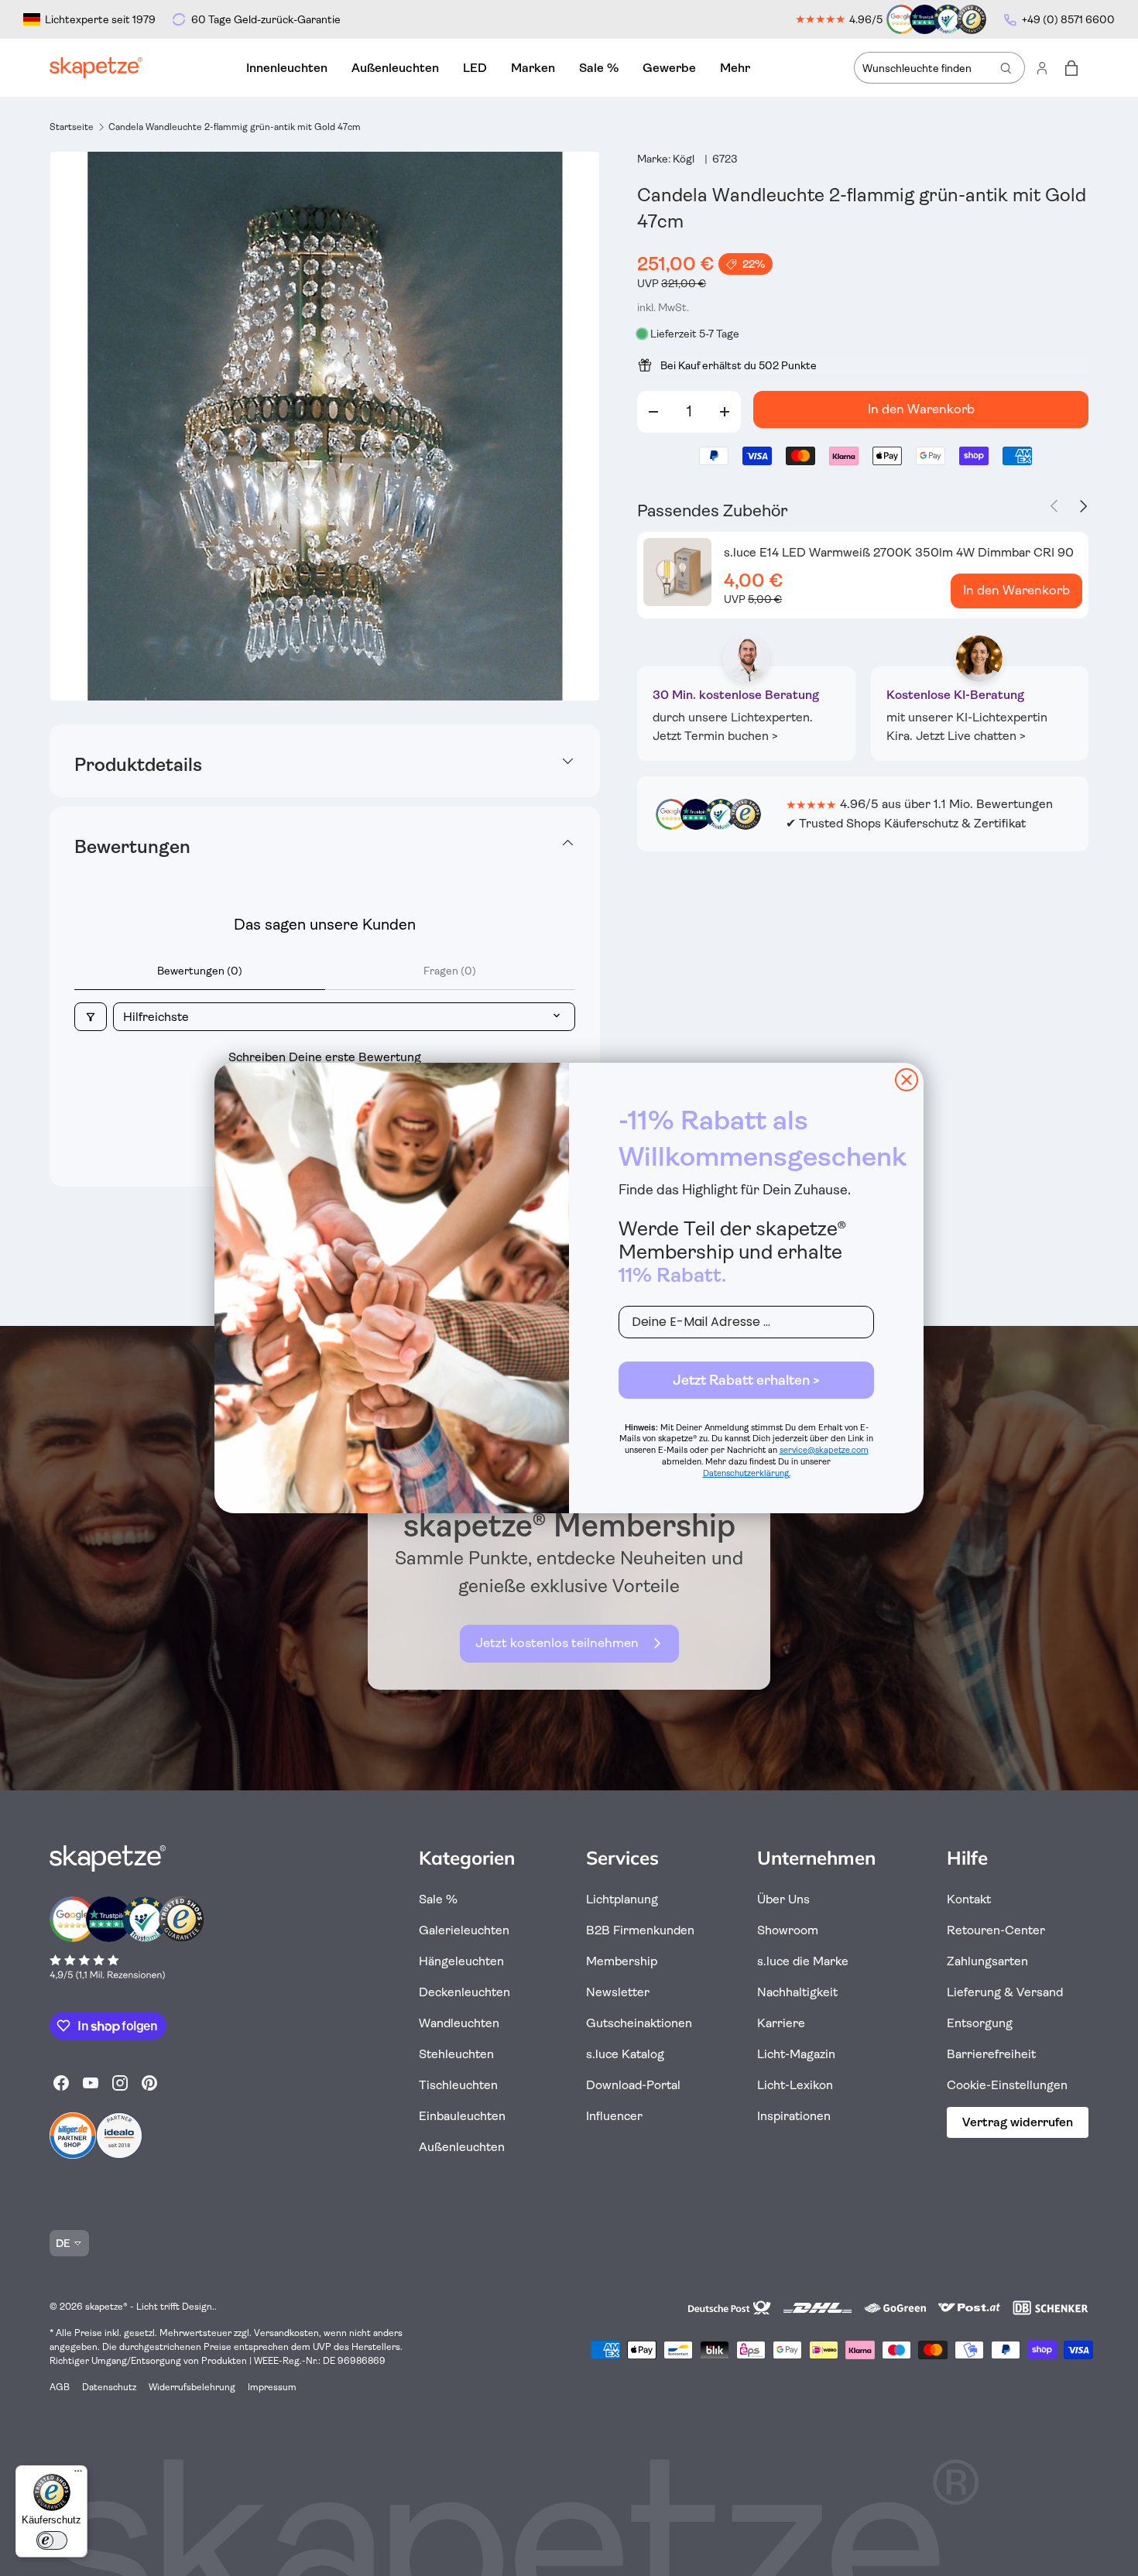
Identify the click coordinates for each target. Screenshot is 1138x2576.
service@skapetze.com (824, 1450)
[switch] (52, 2540)
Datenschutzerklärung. (747, 1473)
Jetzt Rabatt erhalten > (746, 1380)
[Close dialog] (907, 1080)
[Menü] (78, 2475)
